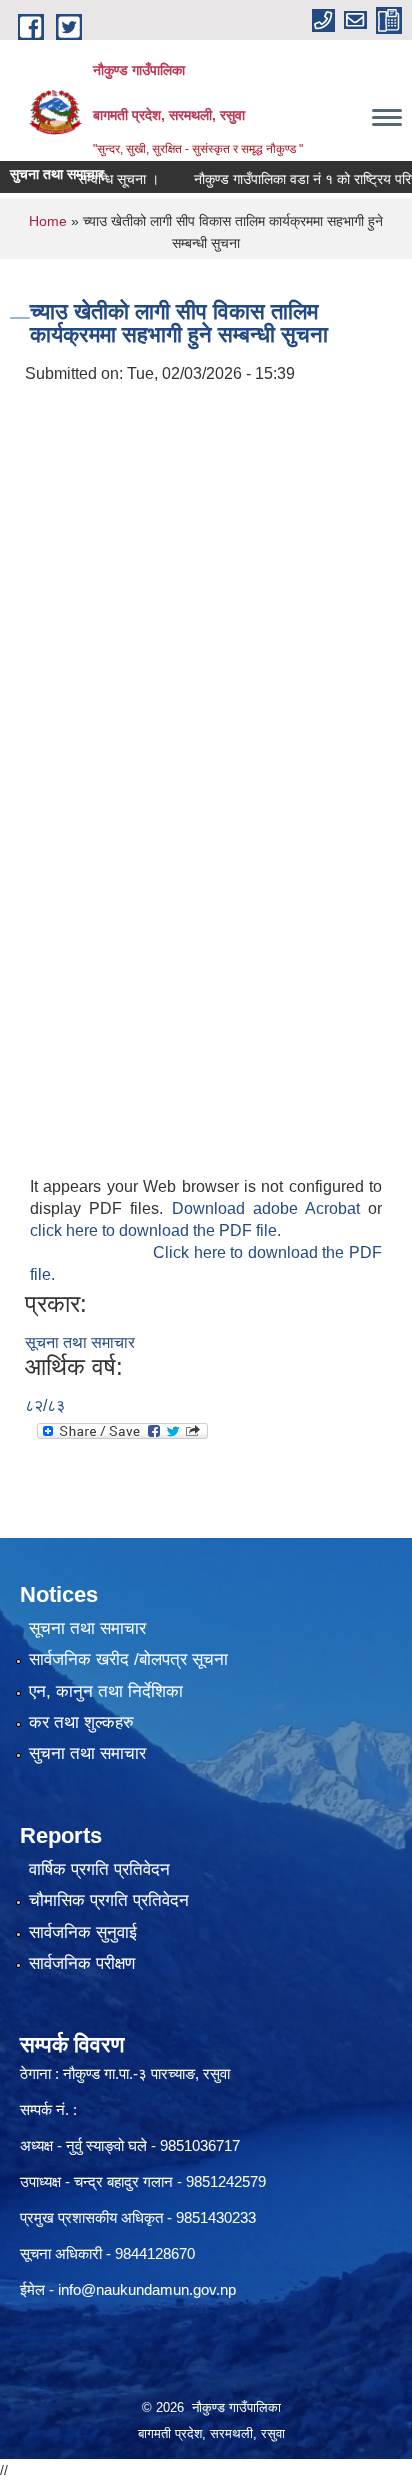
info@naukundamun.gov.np (147, 2289)
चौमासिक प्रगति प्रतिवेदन (109, 1900)
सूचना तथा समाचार (80, 1342)
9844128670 (155, 2253)
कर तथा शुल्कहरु (81, 1722)
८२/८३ (45, 1405)
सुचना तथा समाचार (87, 1753)
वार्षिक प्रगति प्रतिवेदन (99, 1869)
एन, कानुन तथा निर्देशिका (106, 1691)
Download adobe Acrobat (270, 1208)
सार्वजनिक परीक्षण (82, 1963)
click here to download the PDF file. (155, 1230)
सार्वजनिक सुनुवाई (83, 1932)
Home (48, 221)
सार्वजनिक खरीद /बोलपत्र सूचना (128, 1659)
